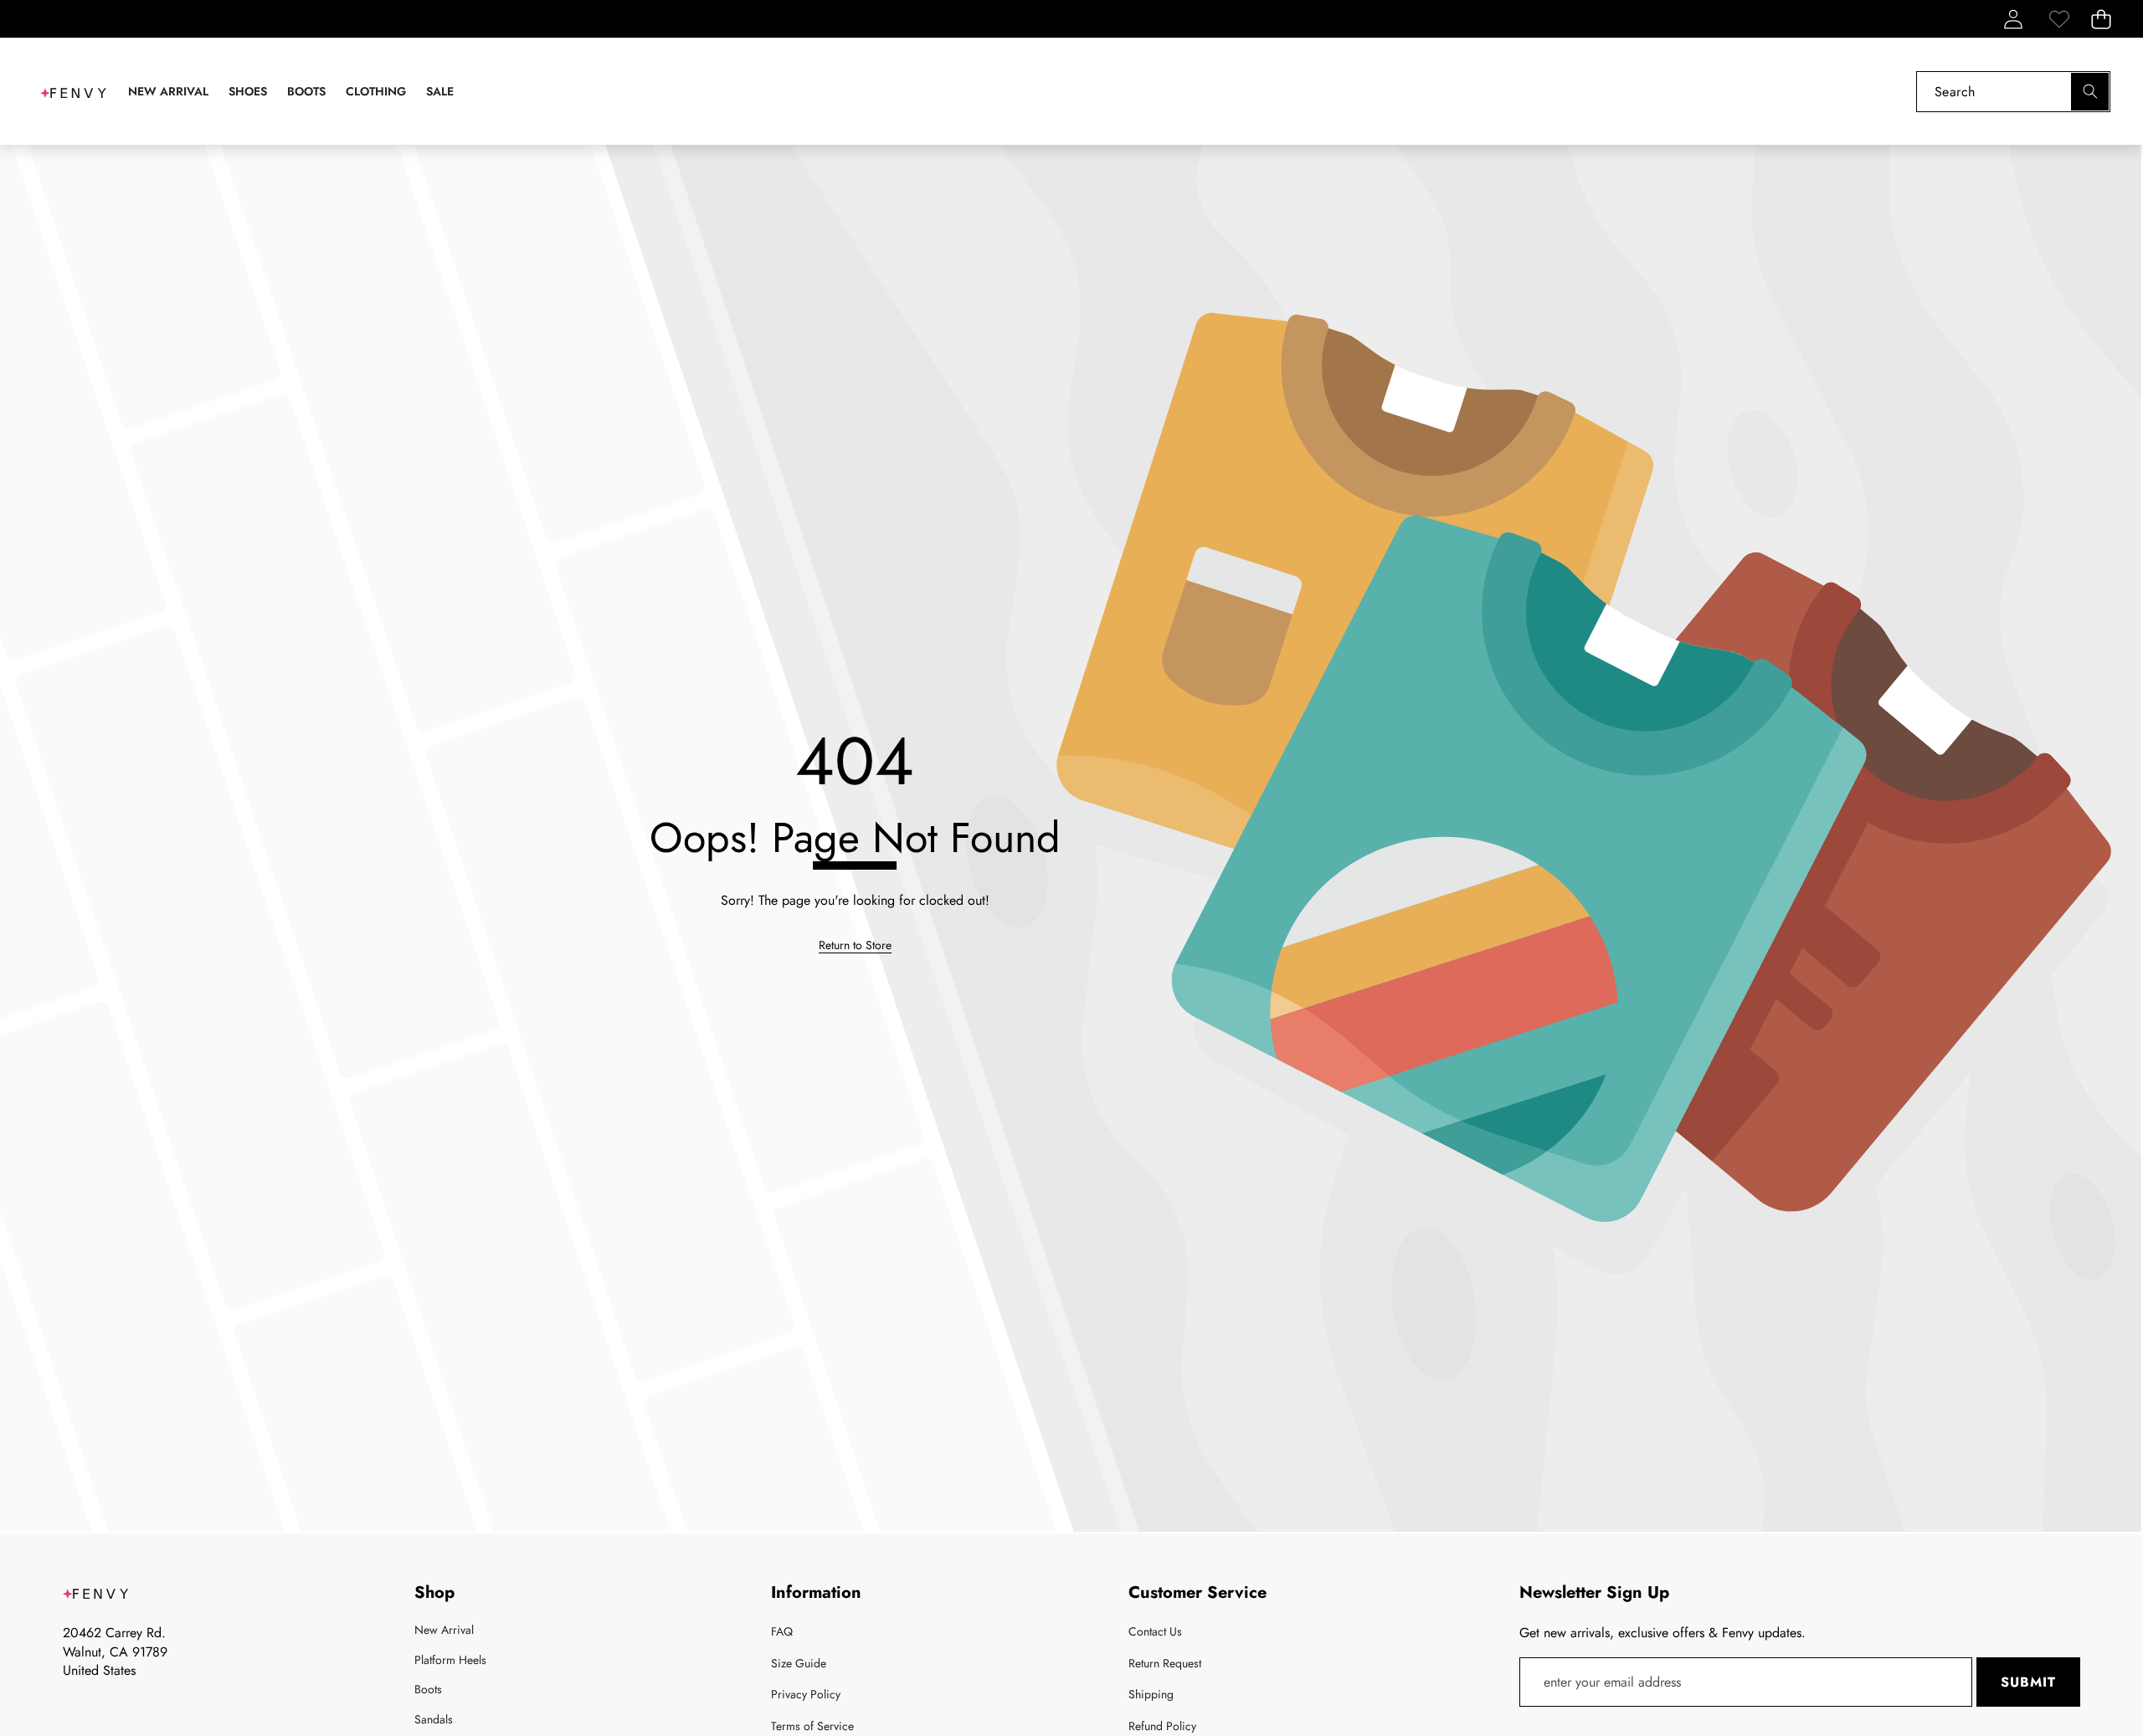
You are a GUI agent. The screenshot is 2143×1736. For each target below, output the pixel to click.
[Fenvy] (74, 91)
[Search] (2090, 92)
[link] (2059, 19)
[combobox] (2013, 92)
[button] (2101, 19)
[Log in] (2013, 19)
